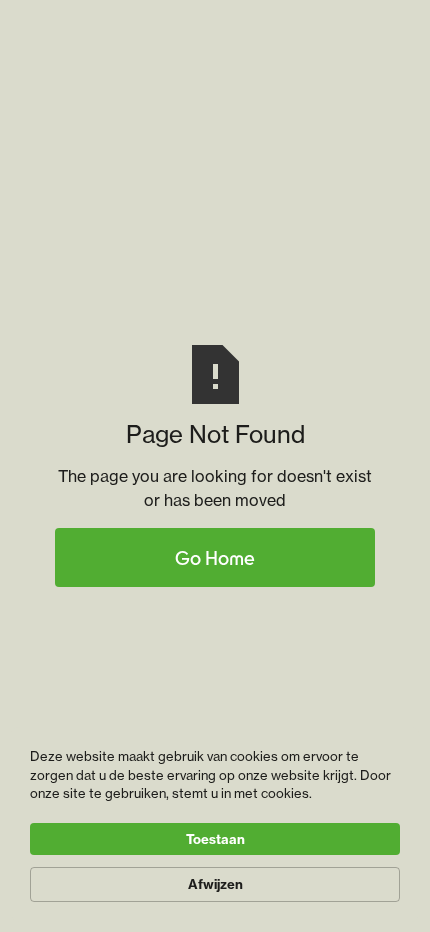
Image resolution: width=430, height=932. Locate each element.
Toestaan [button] (215, 839)
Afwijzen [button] (215, 884)
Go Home (215, 557)
